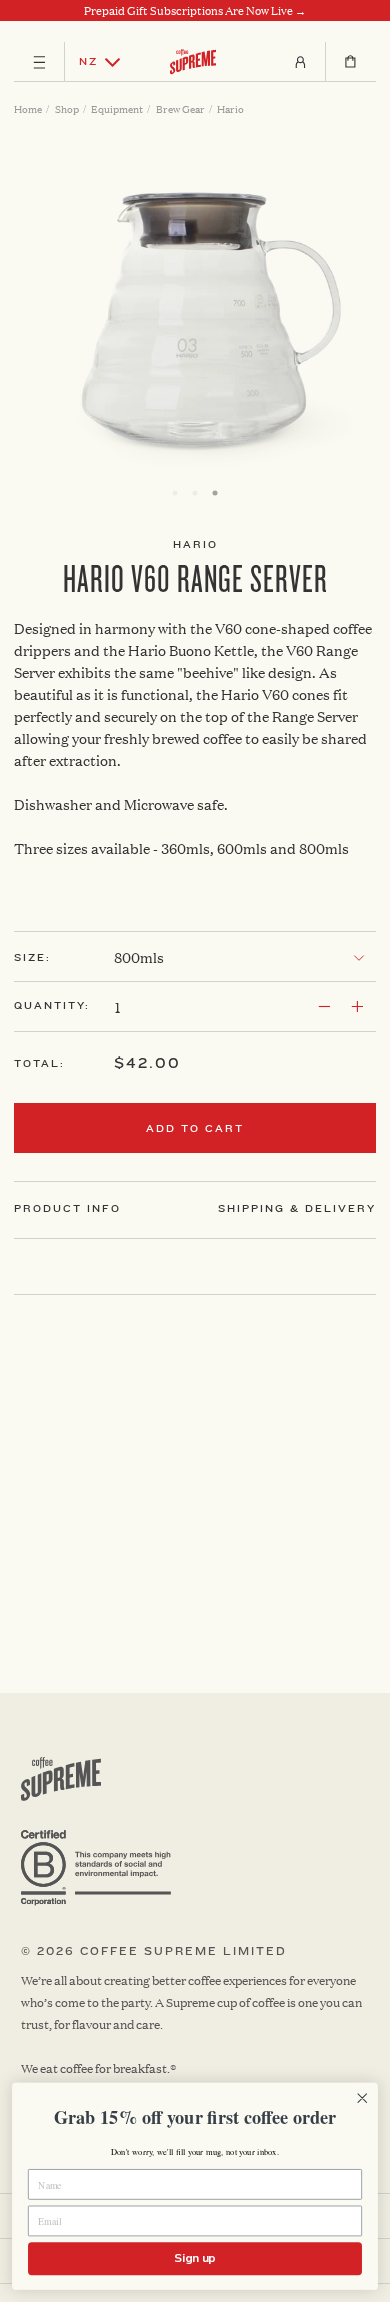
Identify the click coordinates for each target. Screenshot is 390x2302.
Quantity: (52, 1006)
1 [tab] (175, 493)
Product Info (67, 1209)
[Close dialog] (362, 2098)
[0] (350, 62)
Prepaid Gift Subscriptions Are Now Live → (195, 11)
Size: (32, 958)
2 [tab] (195, 493)
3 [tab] (215, 493)
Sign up (194, 2258)
